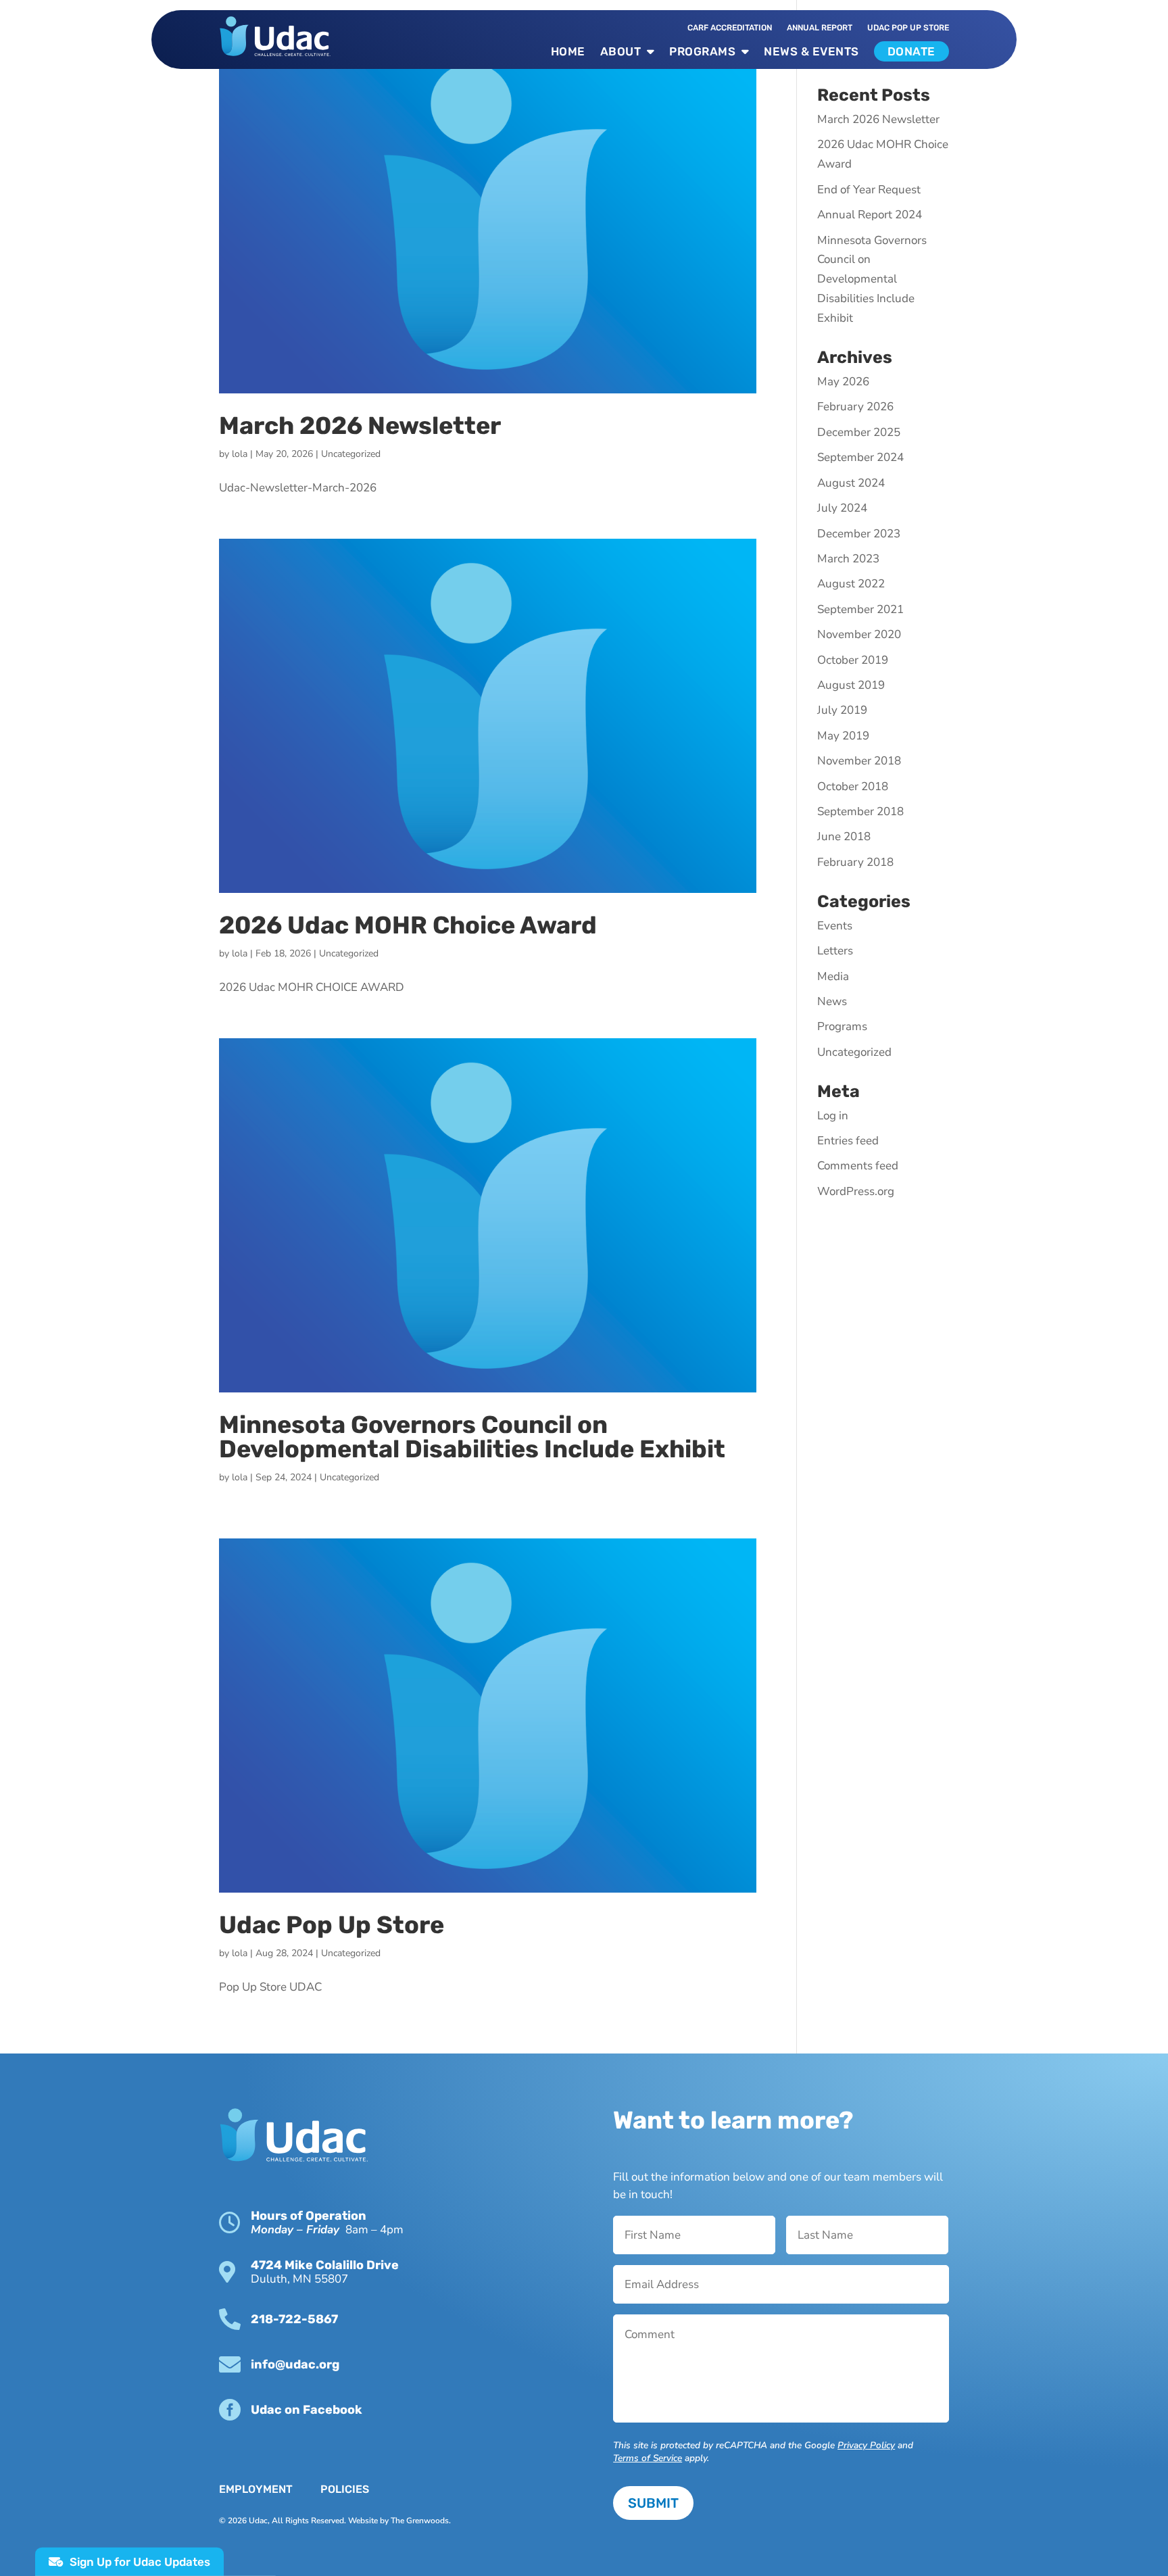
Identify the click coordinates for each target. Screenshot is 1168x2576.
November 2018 (859, 761)
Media (833, 976)
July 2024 (842, 508)
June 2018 (844, 836)
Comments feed (858, 1166)
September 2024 (860, 457)
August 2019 (851, 685)
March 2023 (848, 559)
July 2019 (842, 710)
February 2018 (855, 862)
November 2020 (859, 634)
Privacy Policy (866, 2445)
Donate (911, 51)
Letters (835, 951)
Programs (702, 51)
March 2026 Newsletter (360, 426)
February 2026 (855, 407)
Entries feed (848, 1141)
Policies (345, 2489)
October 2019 (853, 660)
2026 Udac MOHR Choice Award (408, 925)
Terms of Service (648, 2458)
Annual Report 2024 (870, 215)
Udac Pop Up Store (332, 1925)
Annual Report (820, 28)
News (832, 1001)
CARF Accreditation (730, 28)
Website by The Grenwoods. (399, 2521)
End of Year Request (869, 190)
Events (835, 926)
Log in (833, 1116)
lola (240, 454)
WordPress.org (856, 1191)
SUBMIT (653, 2503)
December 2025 (859, 432)
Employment (256, 2489)
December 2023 (859, 534)
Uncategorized (351, 454)
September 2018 (860, 811)
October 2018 (853, 786)
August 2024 (851, 483)
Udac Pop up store (908, 28)
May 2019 (843, 736)
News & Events (811, 51)
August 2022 (851, 584)
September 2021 (860, 609)
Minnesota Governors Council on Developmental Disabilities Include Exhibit (472, 1437)
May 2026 (843, 382)
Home (568, 51)
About (621, 51)
